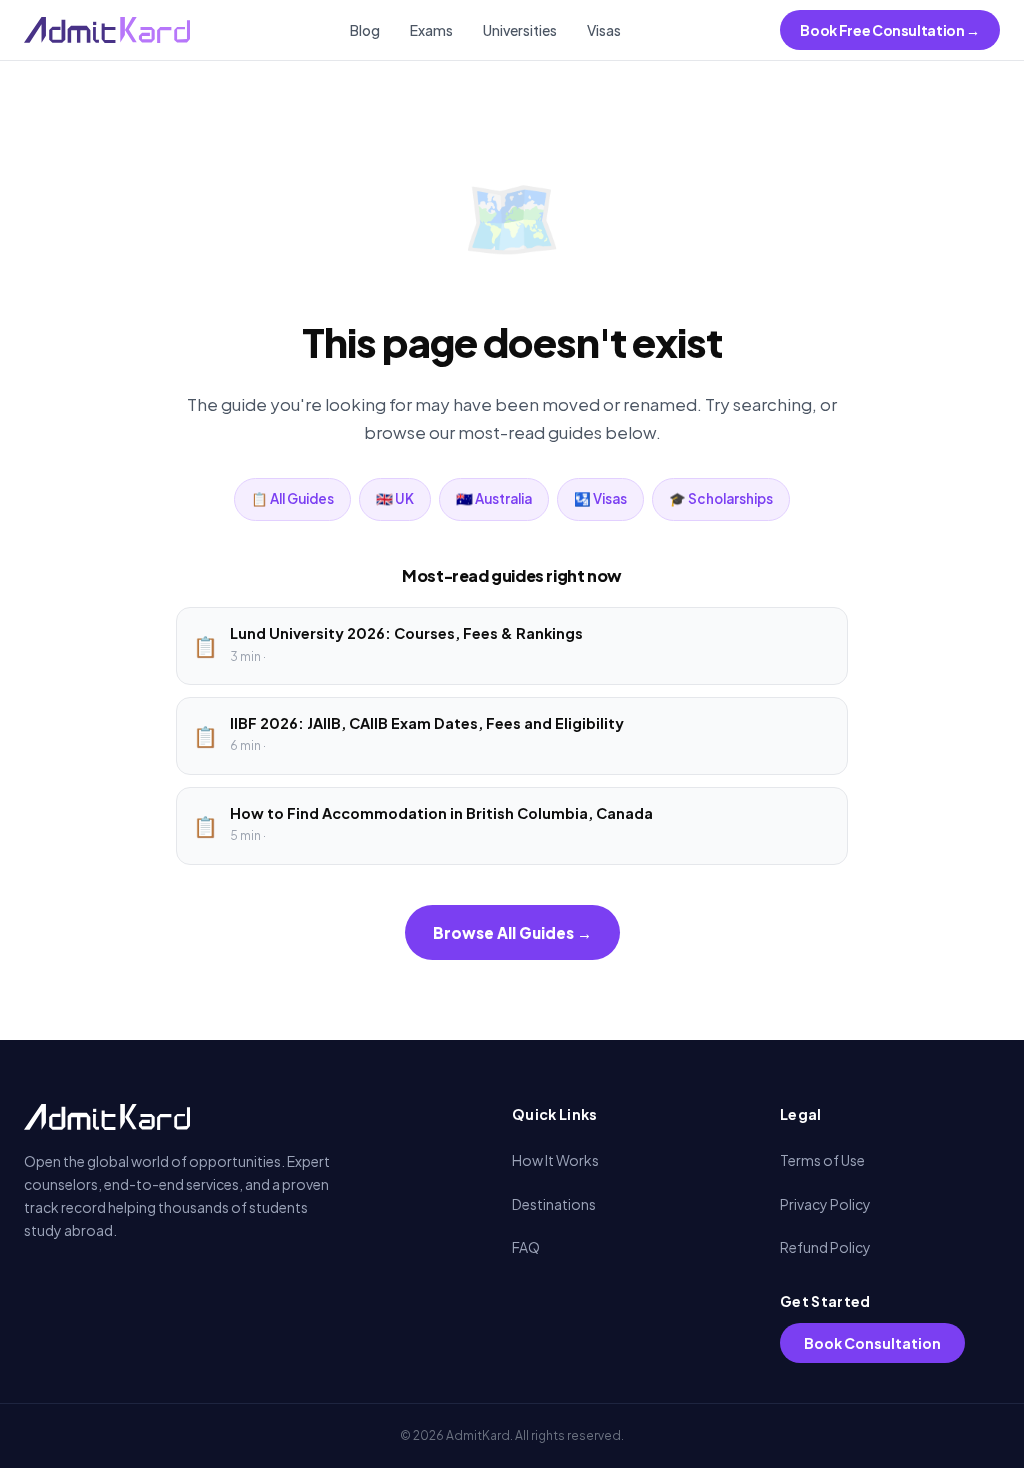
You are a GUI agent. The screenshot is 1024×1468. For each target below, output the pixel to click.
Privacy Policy (825, 1204)
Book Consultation (872, 1343)
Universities (520, 30)
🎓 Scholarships (721, 498)
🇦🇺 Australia (494, 498)
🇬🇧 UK (395, 498)
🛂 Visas (600, 498)
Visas (604, 30)
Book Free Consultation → (890, 30)
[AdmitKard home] (107, 30)
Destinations (554, 1204)
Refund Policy (825, 1247)
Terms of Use (822, 1160)
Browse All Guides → (512, 932)
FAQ (526, 1247)
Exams (431, 30)
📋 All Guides (292, 498)
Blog (365, 30)
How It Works (555, 1160)
